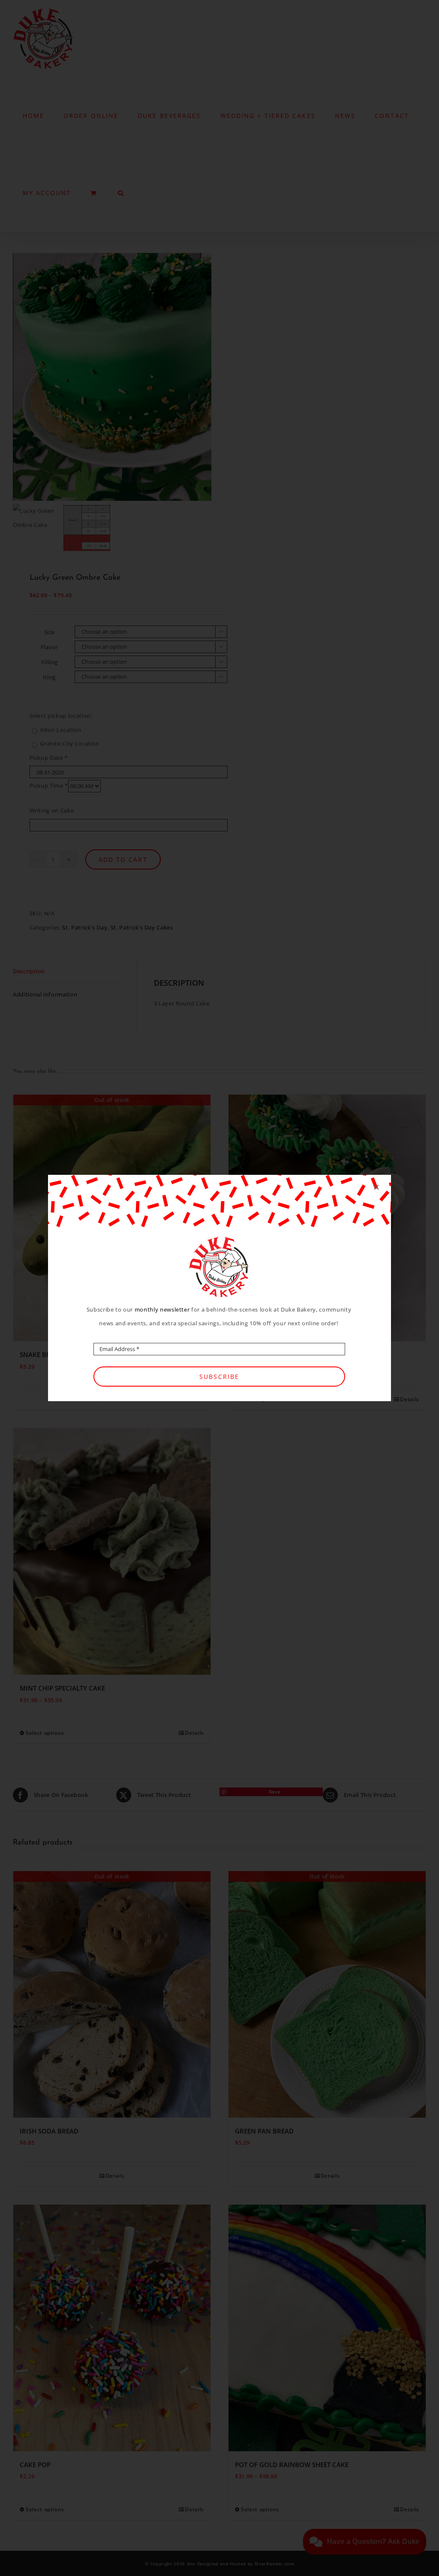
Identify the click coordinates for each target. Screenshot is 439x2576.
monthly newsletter (162, 1309)
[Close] (376, 1187)
